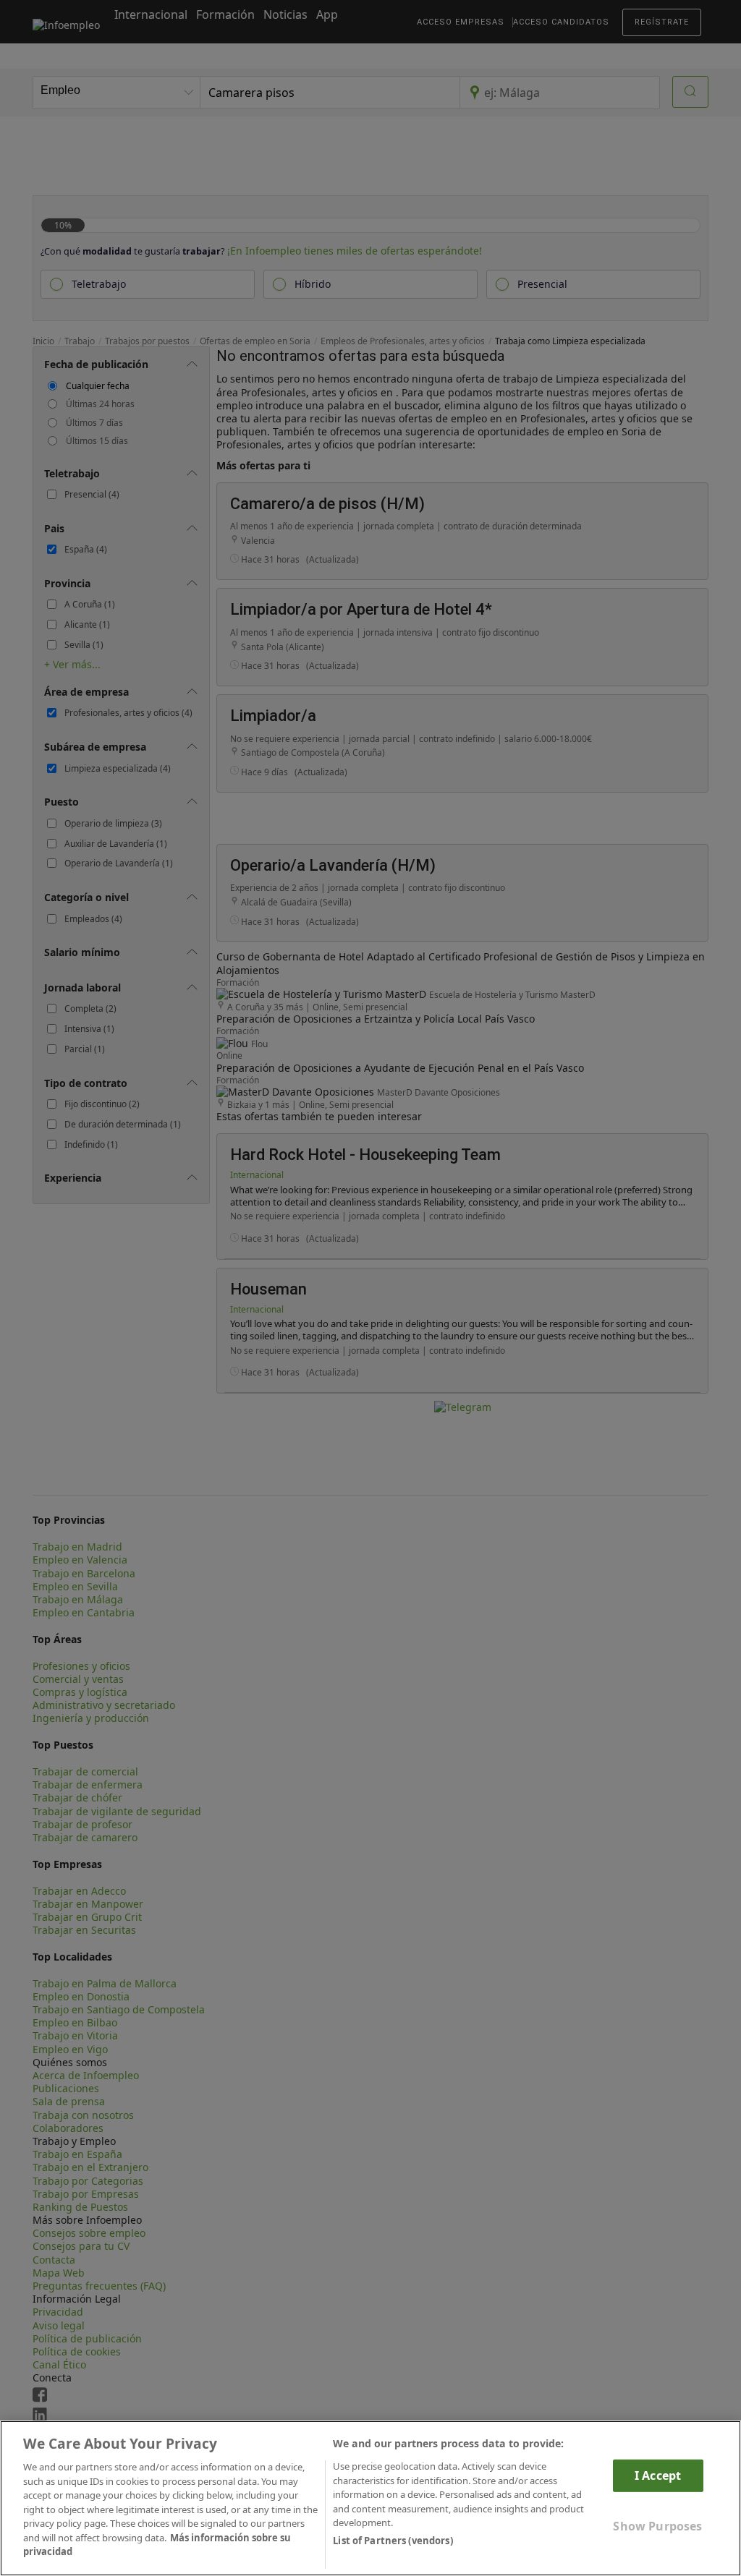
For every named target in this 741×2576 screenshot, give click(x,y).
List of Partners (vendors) (393, 2541)
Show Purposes (657, 2526)
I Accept (658, 2475)
